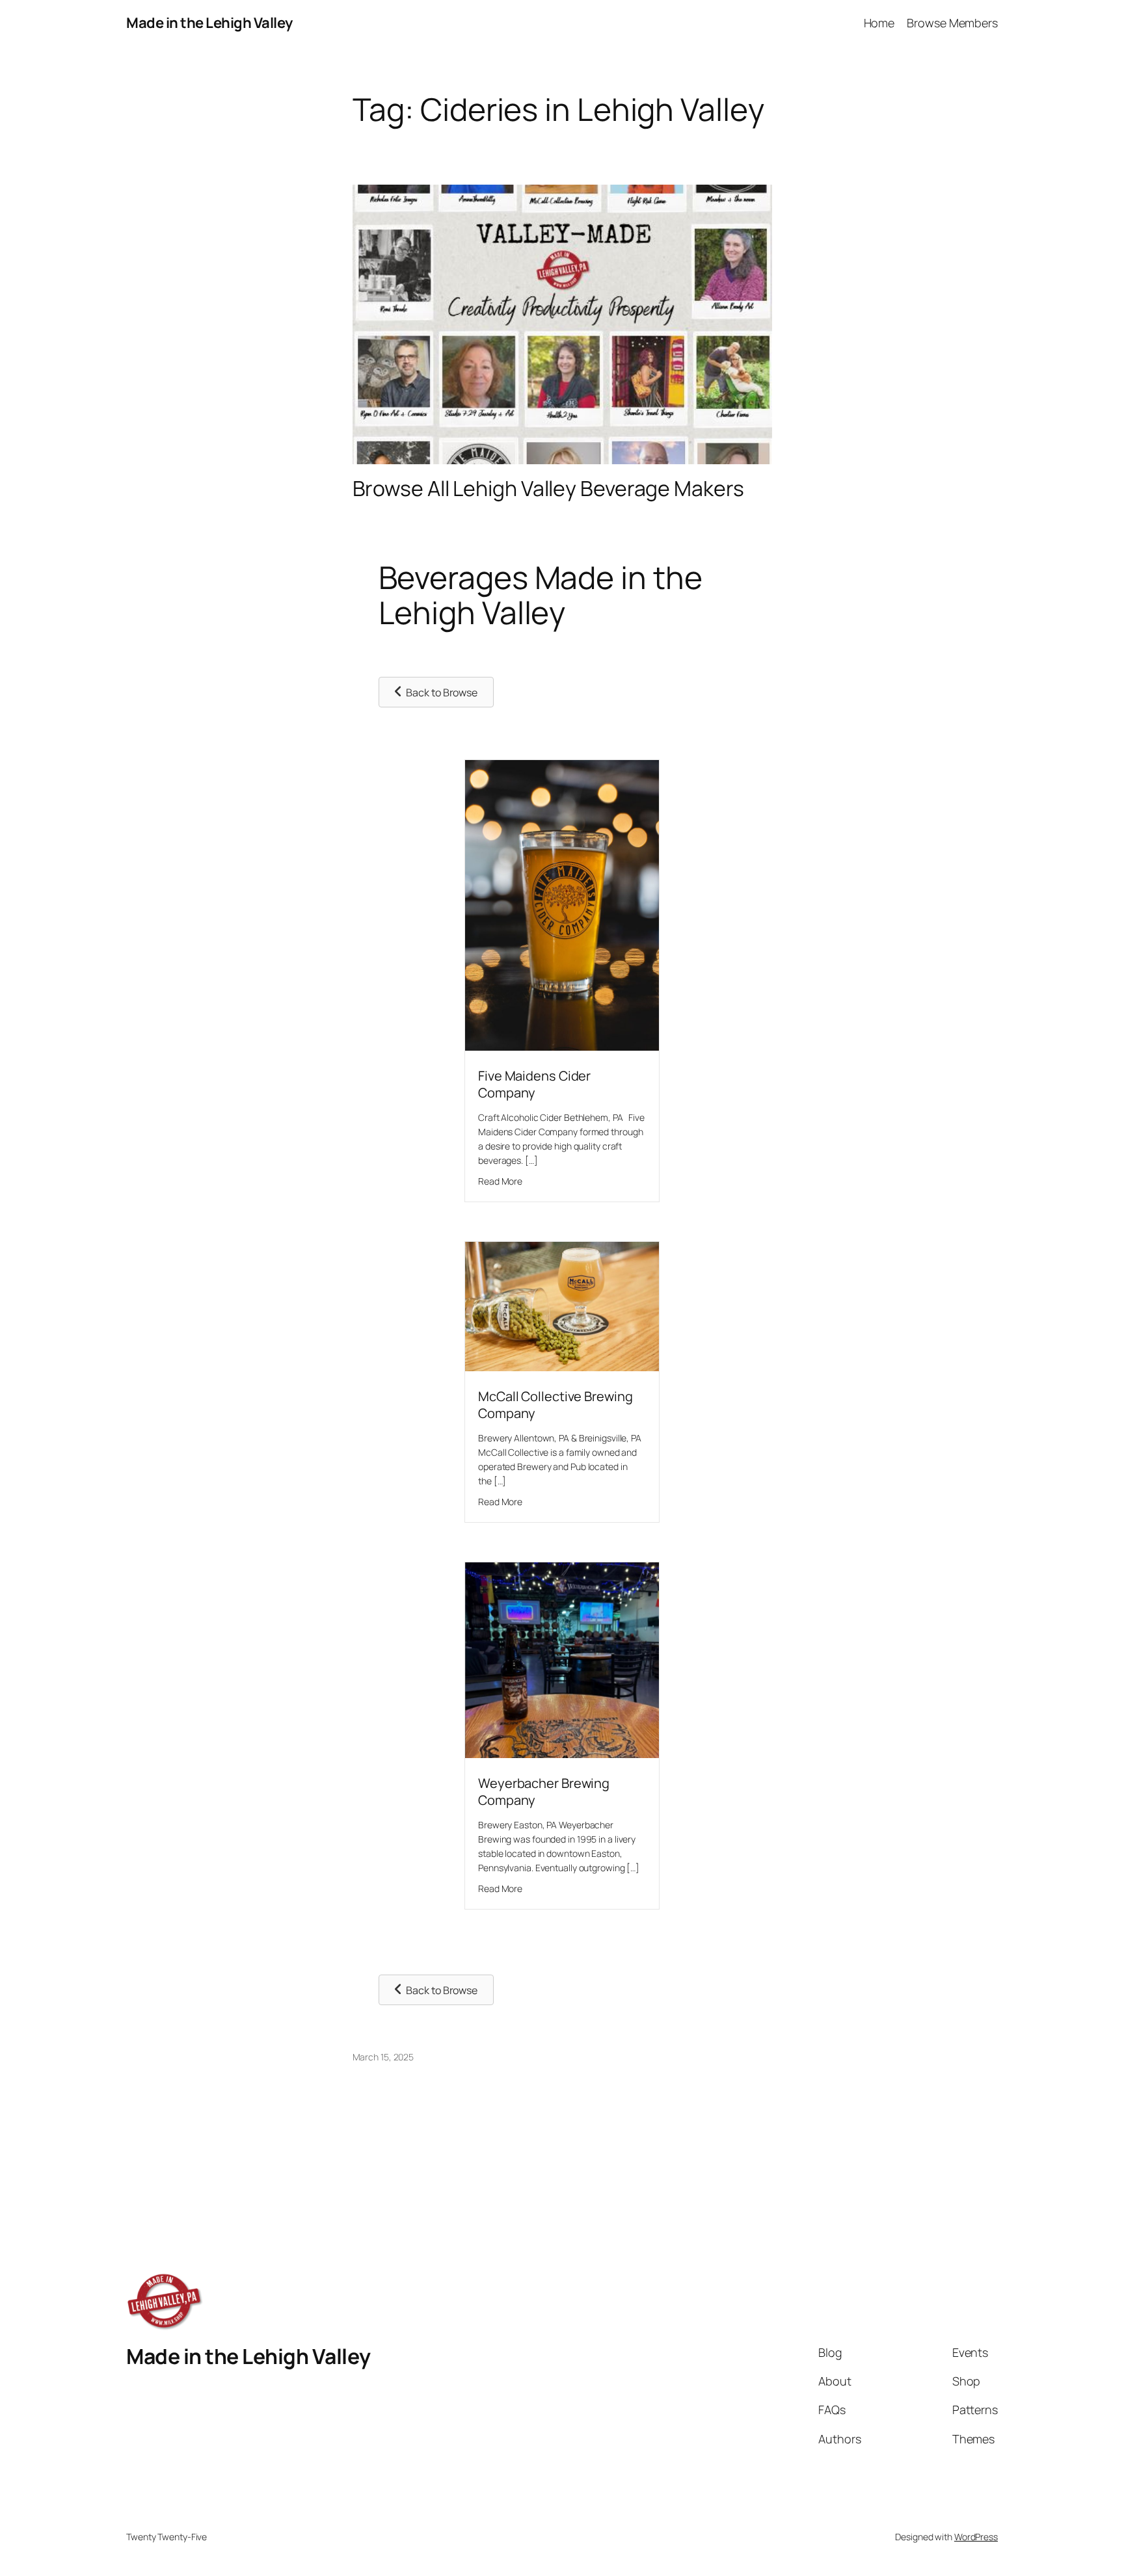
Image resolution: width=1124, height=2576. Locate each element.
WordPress (976, 2537)
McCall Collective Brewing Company (555, 1405)
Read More (500, 1181)
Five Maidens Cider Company (534, 1084)
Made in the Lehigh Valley (209, 23)
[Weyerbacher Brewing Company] (562, 1754)
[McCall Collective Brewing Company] (562, 1367)
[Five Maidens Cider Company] (562, 1046)
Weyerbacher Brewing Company (544, 1792)
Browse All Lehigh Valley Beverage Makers (548, 488)
